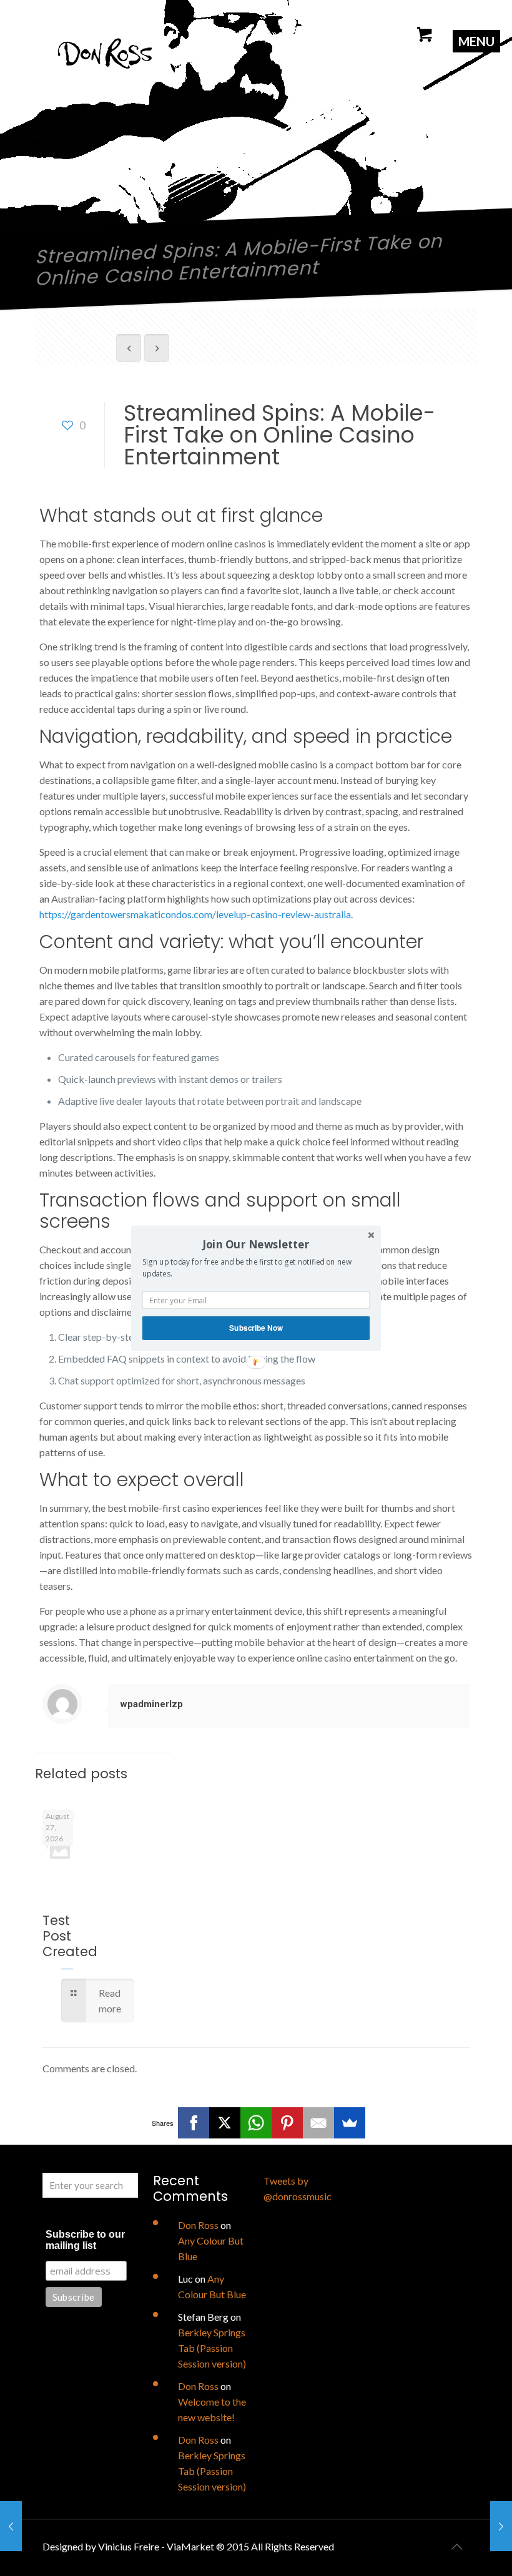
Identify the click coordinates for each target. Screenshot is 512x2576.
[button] (256, 1244)
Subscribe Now (256, 1327)
